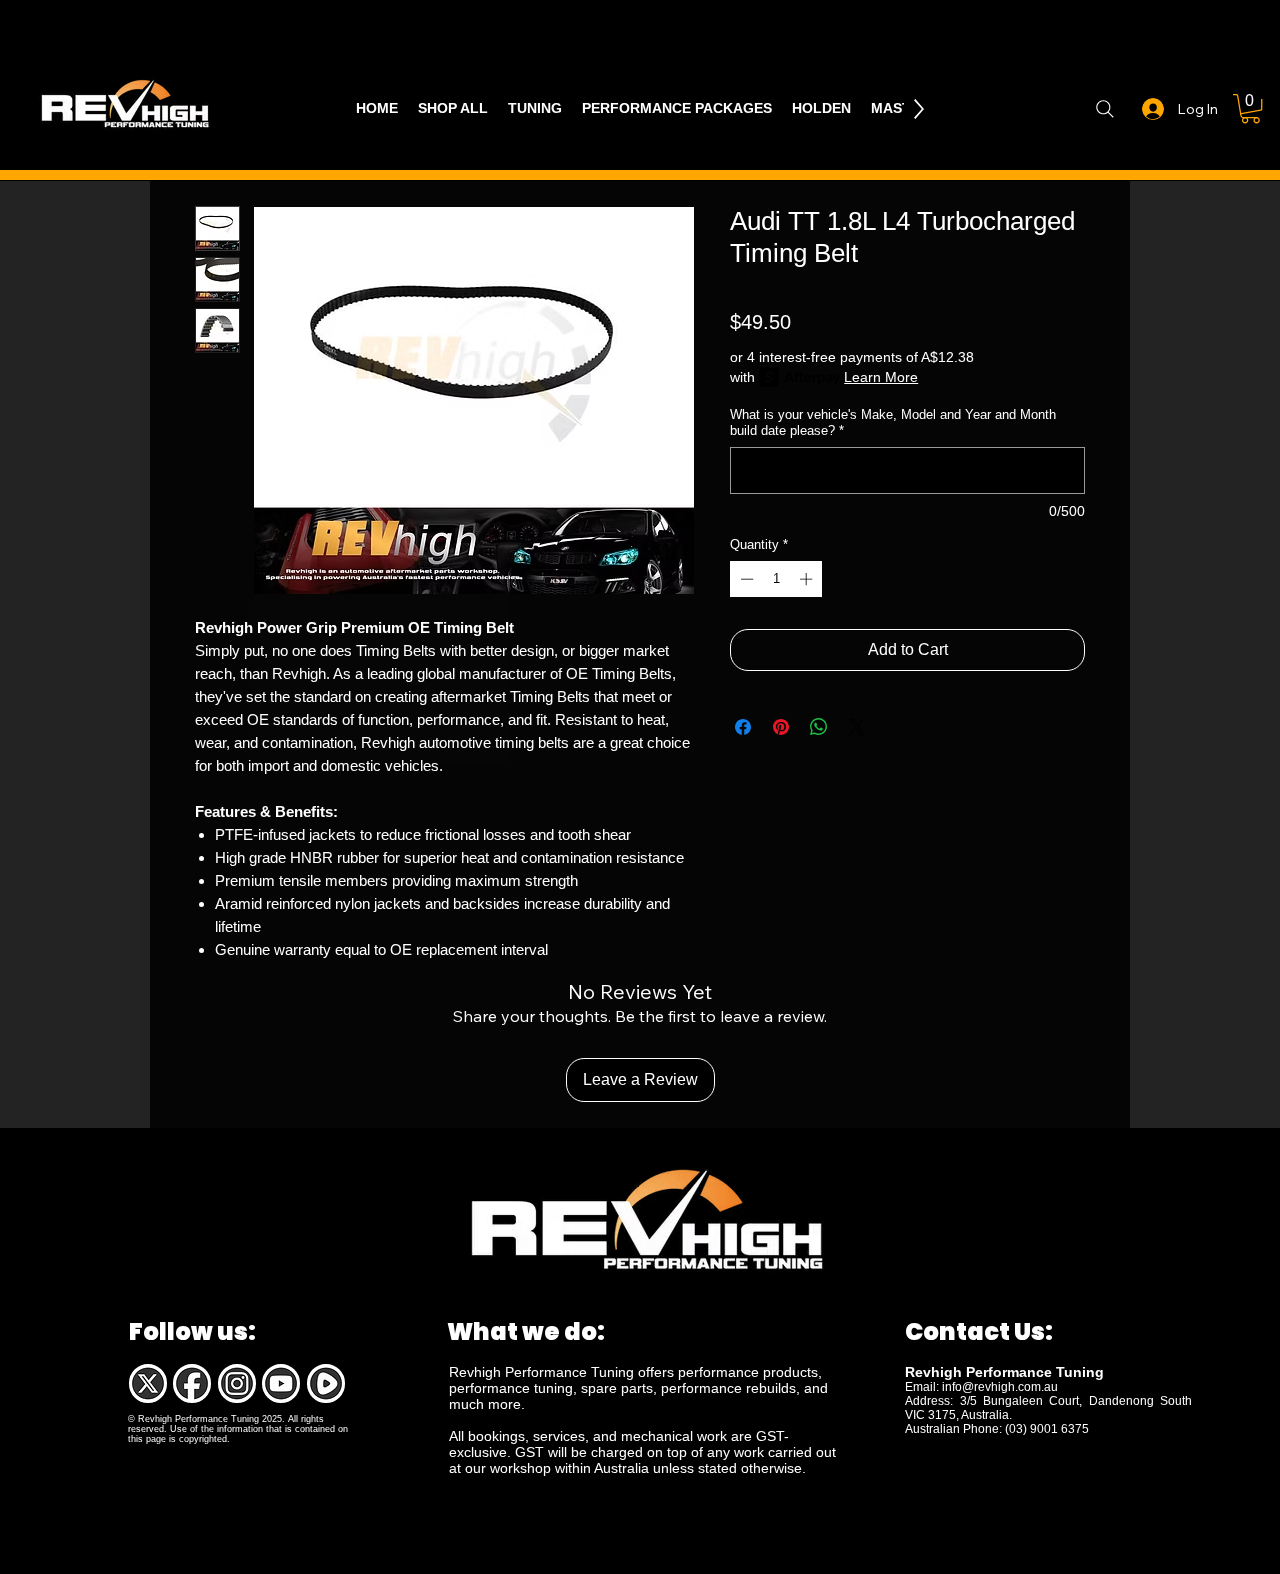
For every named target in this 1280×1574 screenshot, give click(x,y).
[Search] (1104, 109)
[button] (1250, 108)
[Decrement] (745, 579)
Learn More (881, 377)
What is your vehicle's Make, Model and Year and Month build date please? (893, 422)
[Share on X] (857, 727)
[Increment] (808, 579)
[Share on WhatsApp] (819, 727)
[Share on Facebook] (743, 727)
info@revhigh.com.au (1000, 1387)
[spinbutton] (776, 579)
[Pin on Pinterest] (781, 727)
